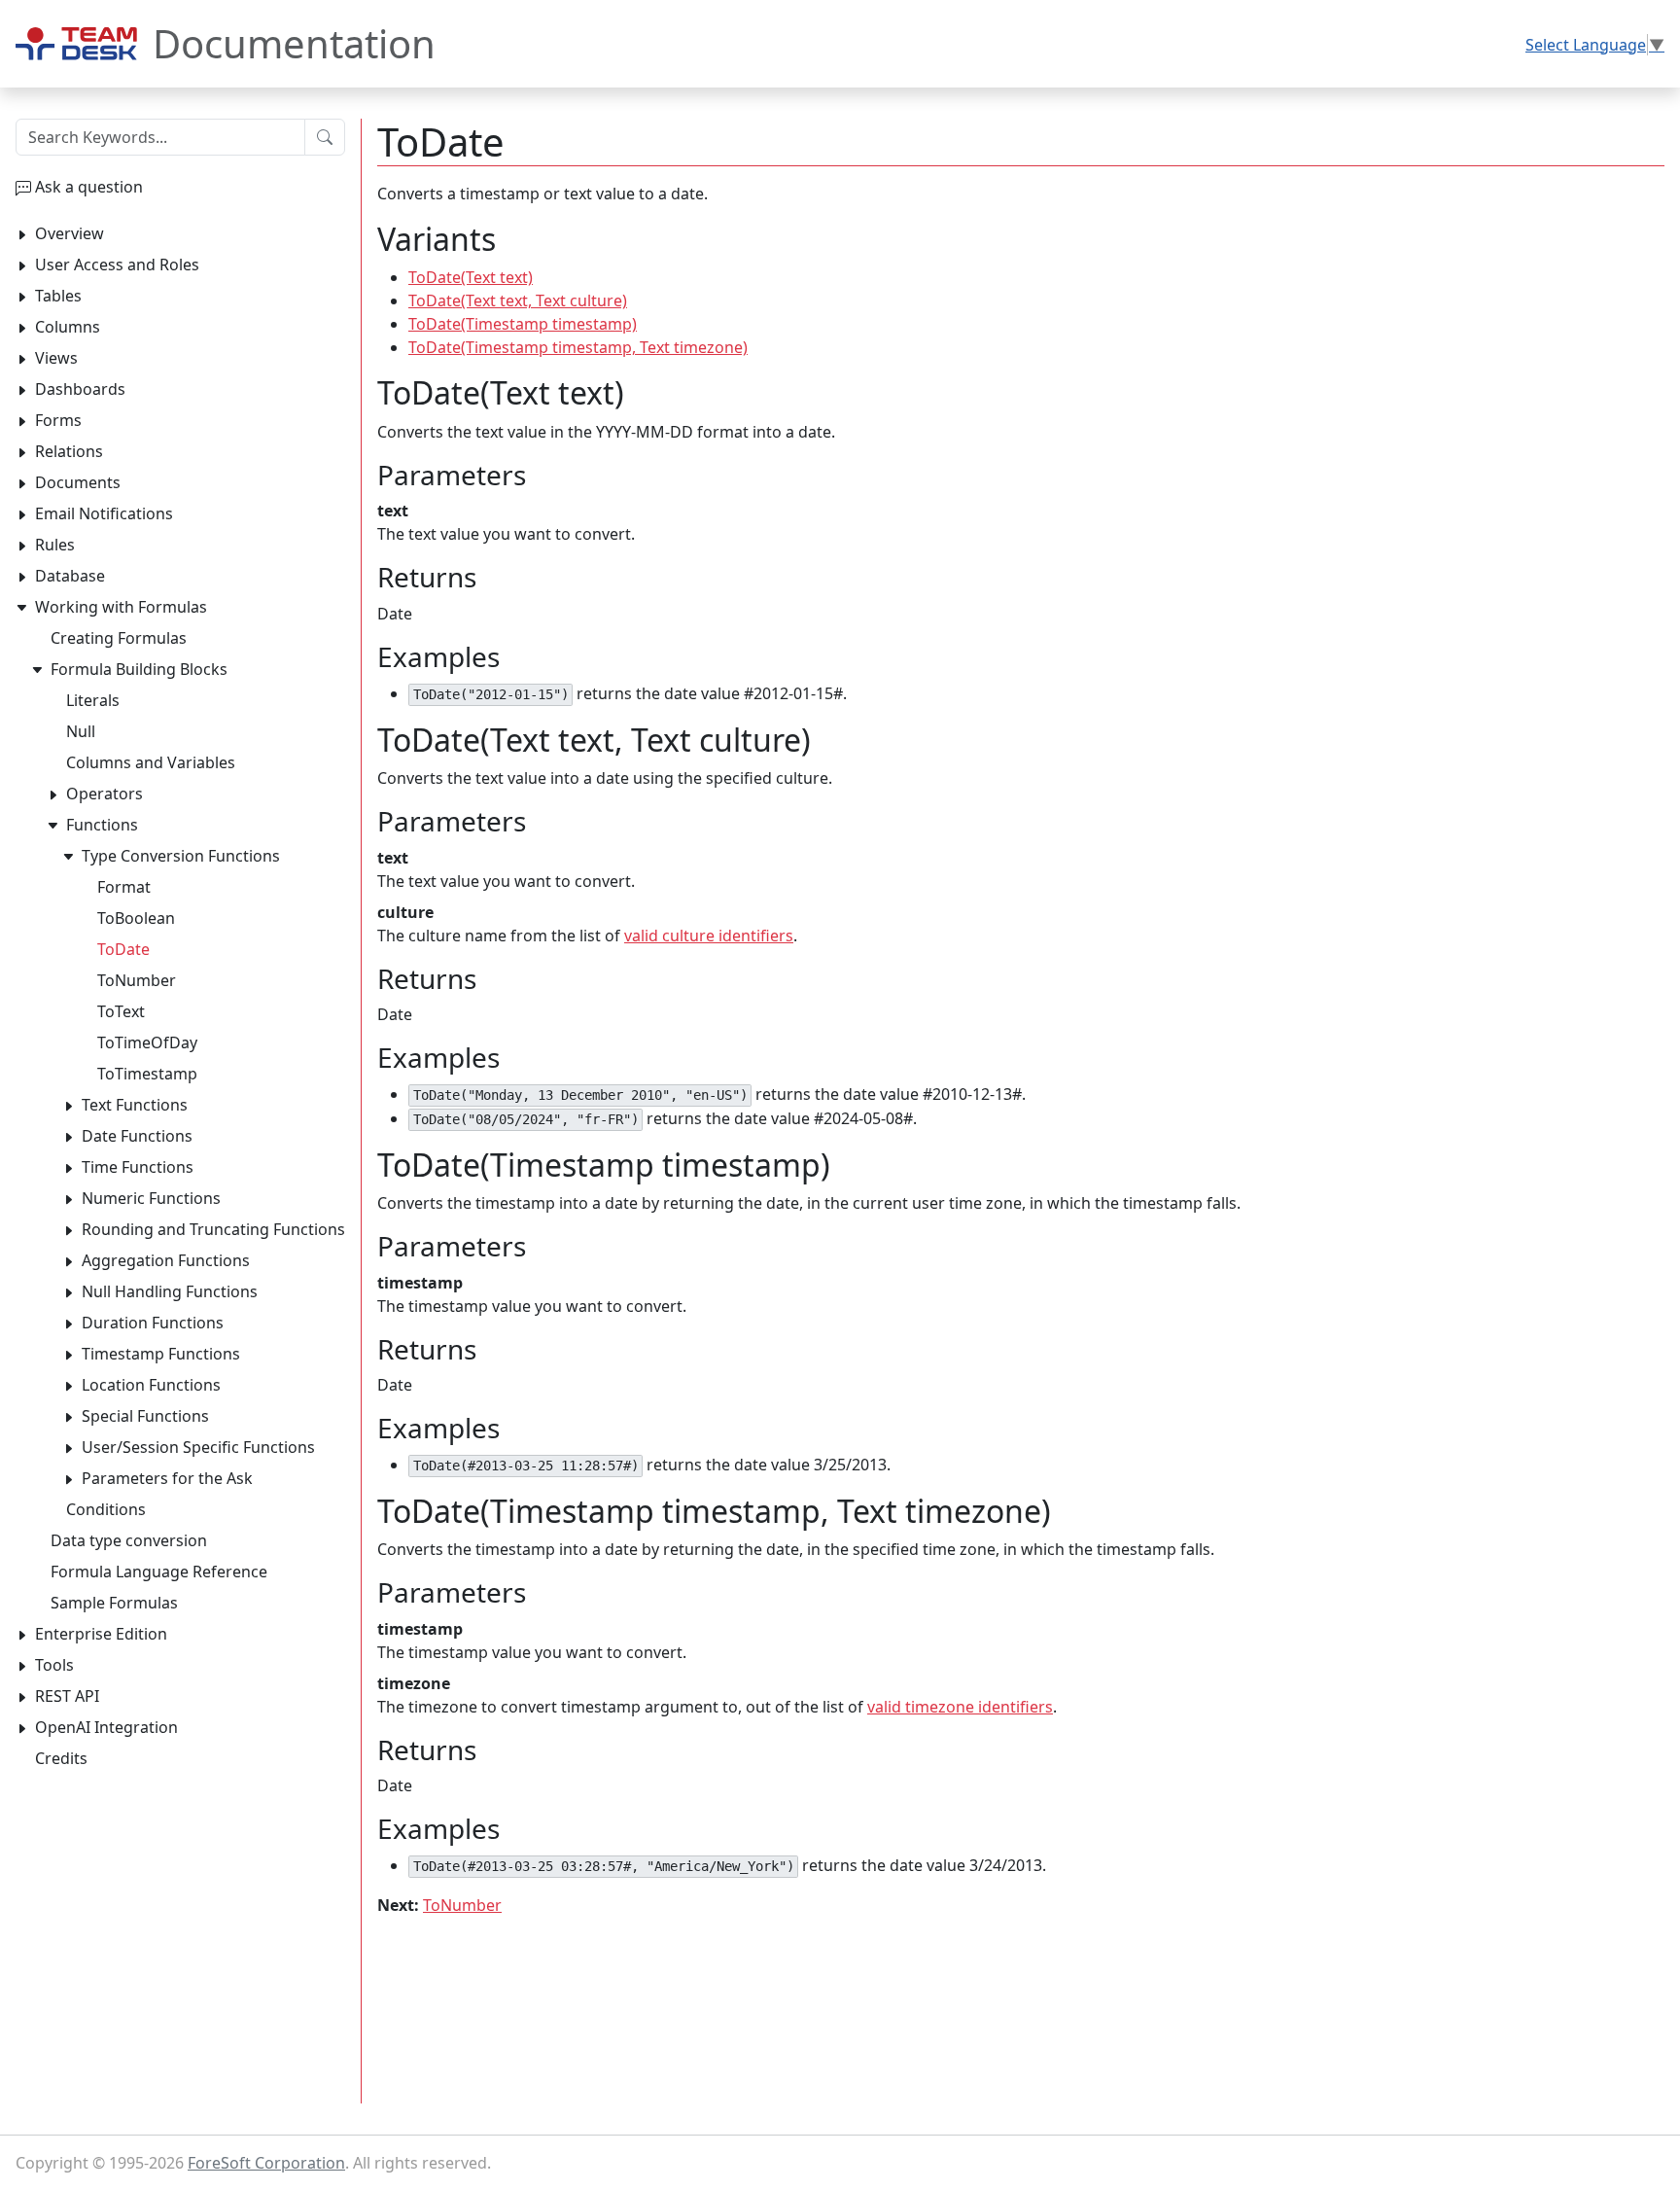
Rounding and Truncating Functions (213, 1229)
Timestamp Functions (161, 1354)
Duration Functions (153, 1323)
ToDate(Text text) (471, 277)
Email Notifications (104, 513)
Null (81, 731)
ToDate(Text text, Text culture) (518, 300)
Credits (61, 1758)
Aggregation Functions (166, 1260)
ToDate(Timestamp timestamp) (523, 324)
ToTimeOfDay (147, 1042)
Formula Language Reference (159, 1572)
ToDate (123, 949)
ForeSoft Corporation (266, 2163)
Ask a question (89, 187)
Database (70, 576)
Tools (54, 1665)
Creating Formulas (119, 638)
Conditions (106, 1509)
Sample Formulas (114, 1603)
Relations (69, 451)
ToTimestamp (147, 1074)
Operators (105, 794)
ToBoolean (136, 918)
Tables (58, 296)
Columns (68, 327)
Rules (55, 545)
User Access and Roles (117, 265)
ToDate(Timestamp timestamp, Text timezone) (578, 347)
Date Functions (137, 1136)
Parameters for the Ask (167, 1478)
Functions (102, 825)
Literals (93, 700)
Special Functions (145, 1416)
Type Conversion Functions (181, 856)
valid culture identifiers (709, 936)
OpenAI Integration (106, 1727)
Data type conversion (129, 1540)
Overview (70, 233)
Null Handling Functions (170, 1291)
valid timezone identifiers (960, 1707)
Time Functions (138, 1167)
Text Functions (135, 1105)
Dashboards (80, 389)
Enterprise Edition (101, 1634)
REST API (67, 1696)
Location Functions (151, 1385)
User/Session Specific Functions (198, 1447)
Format (124, 887)
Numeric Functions (151, 1198)
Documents (78, 482)
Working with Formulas (121, 607)
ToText (121, 1011)
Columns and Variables (151, 762)
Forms (58, 420)
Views (56, 358)
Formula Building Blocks (139, 669)
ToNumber (462, 1905)
